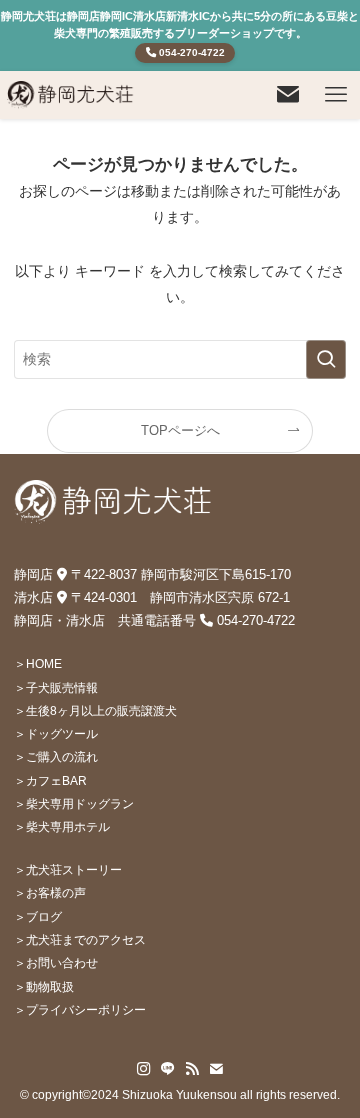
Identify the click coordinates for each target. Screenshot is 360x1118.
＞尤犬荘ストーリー (68, 869)
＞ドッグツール (56, 733)
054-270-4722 (190, 52)
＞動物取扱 (44, 986)
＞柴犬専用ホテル (62, 826)
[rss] (192, 1069)
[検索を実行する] (326, 359)
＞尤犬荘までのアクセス (80, 939)
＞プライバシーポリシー (80, 1009)
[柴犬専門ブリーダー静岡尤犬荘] (71, 95)
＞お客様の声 (50, 892)
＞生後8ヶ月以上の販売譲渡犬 (95, 710)
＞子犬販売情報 (56, 687)
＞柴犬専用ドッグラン (74, 803)
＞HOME (38, 663)
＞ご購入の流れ (56, 756)
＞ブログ (38, 916)
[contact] (216, 1069)
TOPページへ (180, 430)
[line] (168, 1069)
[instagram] (144, 1069)
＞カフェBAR (50, 780)
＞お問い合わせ (56, 962)
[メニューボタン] (336, 95)
